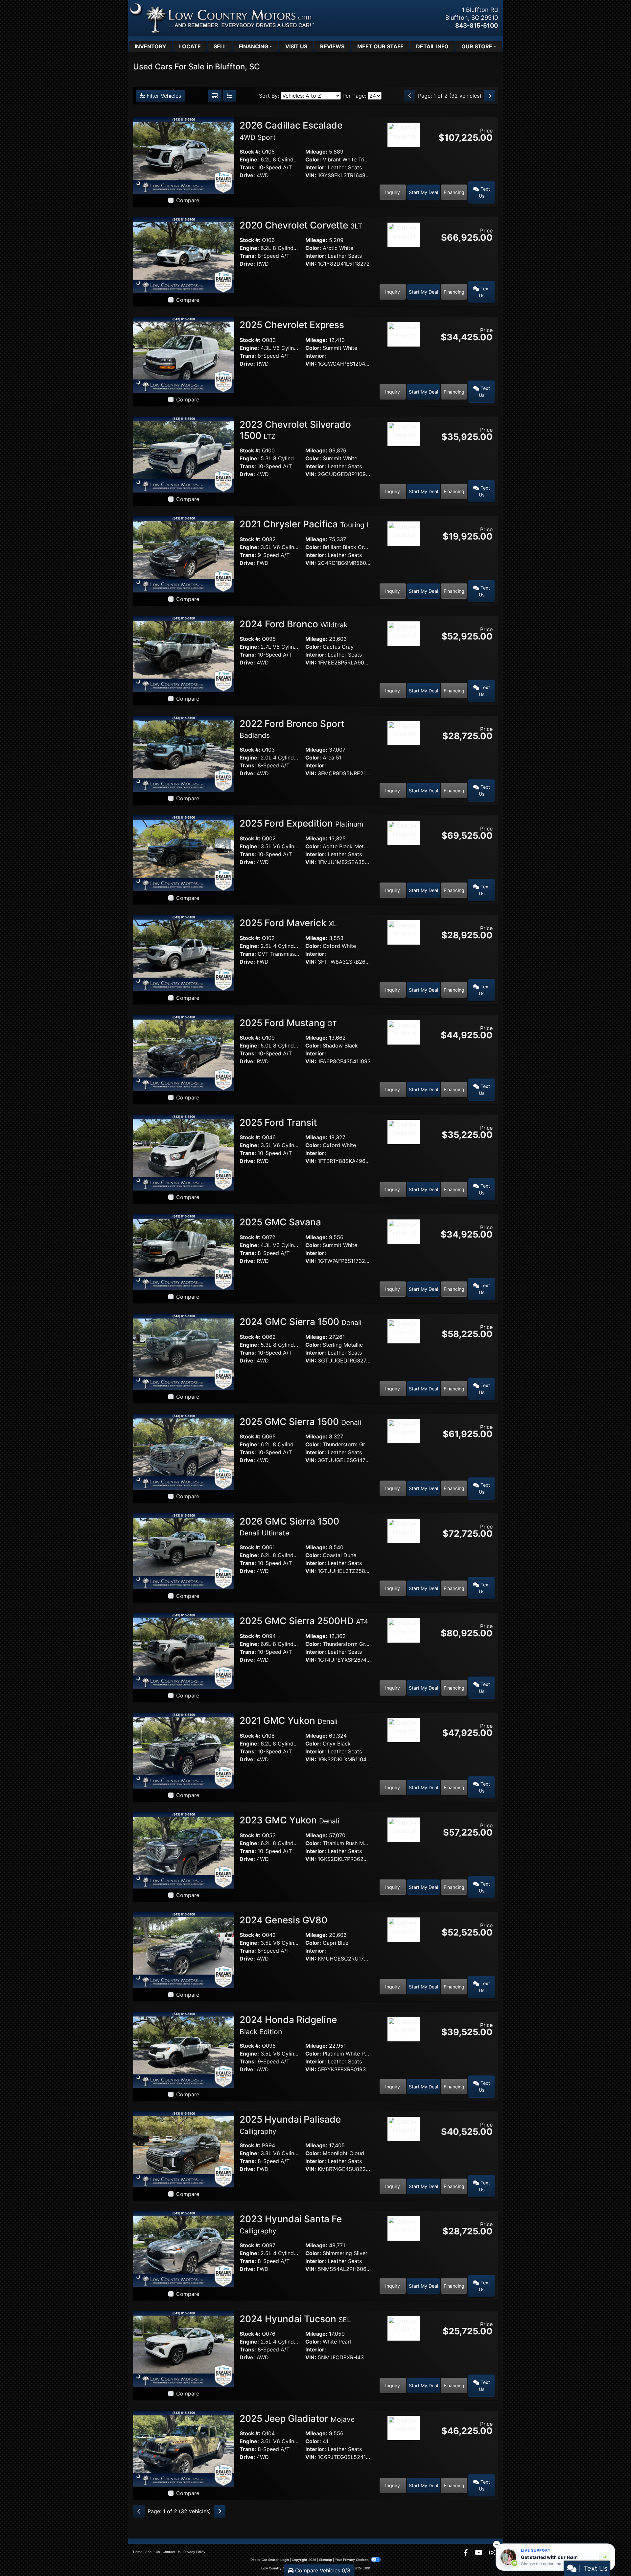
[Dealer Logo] (222, 18)
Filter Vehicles (163, 96)
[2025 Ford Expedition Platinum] (184, 853)
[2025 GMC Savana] (184, 1252)
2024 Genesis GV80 (285, 1920)
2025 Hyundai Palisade (290, 2125)
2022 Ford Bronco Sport (292, 729)
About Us (152, 2552)
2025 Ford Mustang (288, 1023)
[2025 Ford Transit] (184, 1152)
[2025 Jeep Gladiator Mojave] (184, 2448)
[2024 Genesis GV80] (184, 1950)
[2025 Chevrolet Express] (184, 354)
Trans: (248, 167)
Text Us (484, 192)
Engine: (249, 159)
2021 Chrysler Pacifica (305, 524)
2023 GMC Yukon (289, 1820)
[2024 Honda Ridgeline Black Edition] (184, 2049)
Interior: (316, 167)
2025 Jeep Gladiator (297, 2419)
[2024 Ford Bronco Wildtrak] (184, 654)
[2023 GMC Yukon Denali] (184, 1850)
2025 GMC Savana (281, 1222)
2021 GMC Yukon (289, 1721)
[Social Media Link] (492, 2553)
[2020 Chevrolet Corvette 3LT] (184, 255)
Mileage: (316, 152)
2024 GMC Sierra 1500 (301, 1322)
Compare (188, 200)
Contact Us (172, 2552)
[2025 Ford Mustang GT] (184, 1052)
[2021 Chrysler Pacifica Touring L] (184, 554)
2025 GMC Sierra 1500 (300, 1422)
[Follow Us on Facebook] (467, 2553)
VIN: (311, 175)
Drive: (247, 175)
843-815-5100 (477, 25)
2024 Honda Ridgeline (288, 2025)
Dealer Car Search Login (270, 2560)
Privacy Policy (194, 2552)
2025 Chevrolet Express (293, 325)
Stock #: (250, 152)
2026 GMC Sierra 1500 (289, 1527)
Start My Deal (423, 192)
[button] (497, 2544)
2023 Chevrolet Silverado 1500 (295, 430)
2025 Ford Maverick (288, 923)
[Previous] (410, 96)
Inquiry (393, 192)
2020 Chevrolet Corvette (301, 225)
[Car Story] (404, 153)
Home (138, 2552)
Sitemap (326, 2560)
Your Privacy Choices (352, 2560)
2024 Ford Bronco (293, 624)
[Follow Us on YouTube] (479, 2553)
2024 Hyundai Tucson (295, 2319)
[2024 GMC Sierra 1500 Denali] (184, 1351)
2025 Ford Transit (279, 1122)
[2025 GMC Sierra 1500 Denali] (184, 1451)
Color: (313, 159)
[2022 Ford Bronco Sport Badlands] (184, 753)
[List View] (230, 96)
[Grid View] (215, 96)
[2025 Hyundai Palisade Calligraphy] (184, 2149)
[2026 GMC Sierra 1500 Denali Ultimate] (184, 1551)
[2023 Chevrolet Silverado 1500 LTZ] (184, 454)
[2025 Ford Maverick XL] (184, 952)
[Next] (490, 96)
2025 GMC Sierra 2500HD (304, 1621)
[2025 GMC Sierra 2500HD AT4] (184, 1650)
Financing (454, 192)
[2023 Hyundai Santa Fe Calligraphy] (184, 2249)
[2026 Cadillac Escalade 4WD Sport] (184, 155)
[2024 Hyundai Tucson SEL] (184, 2348)
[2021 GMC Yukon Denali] (184, 1750)
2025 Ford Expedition (301, 823)
